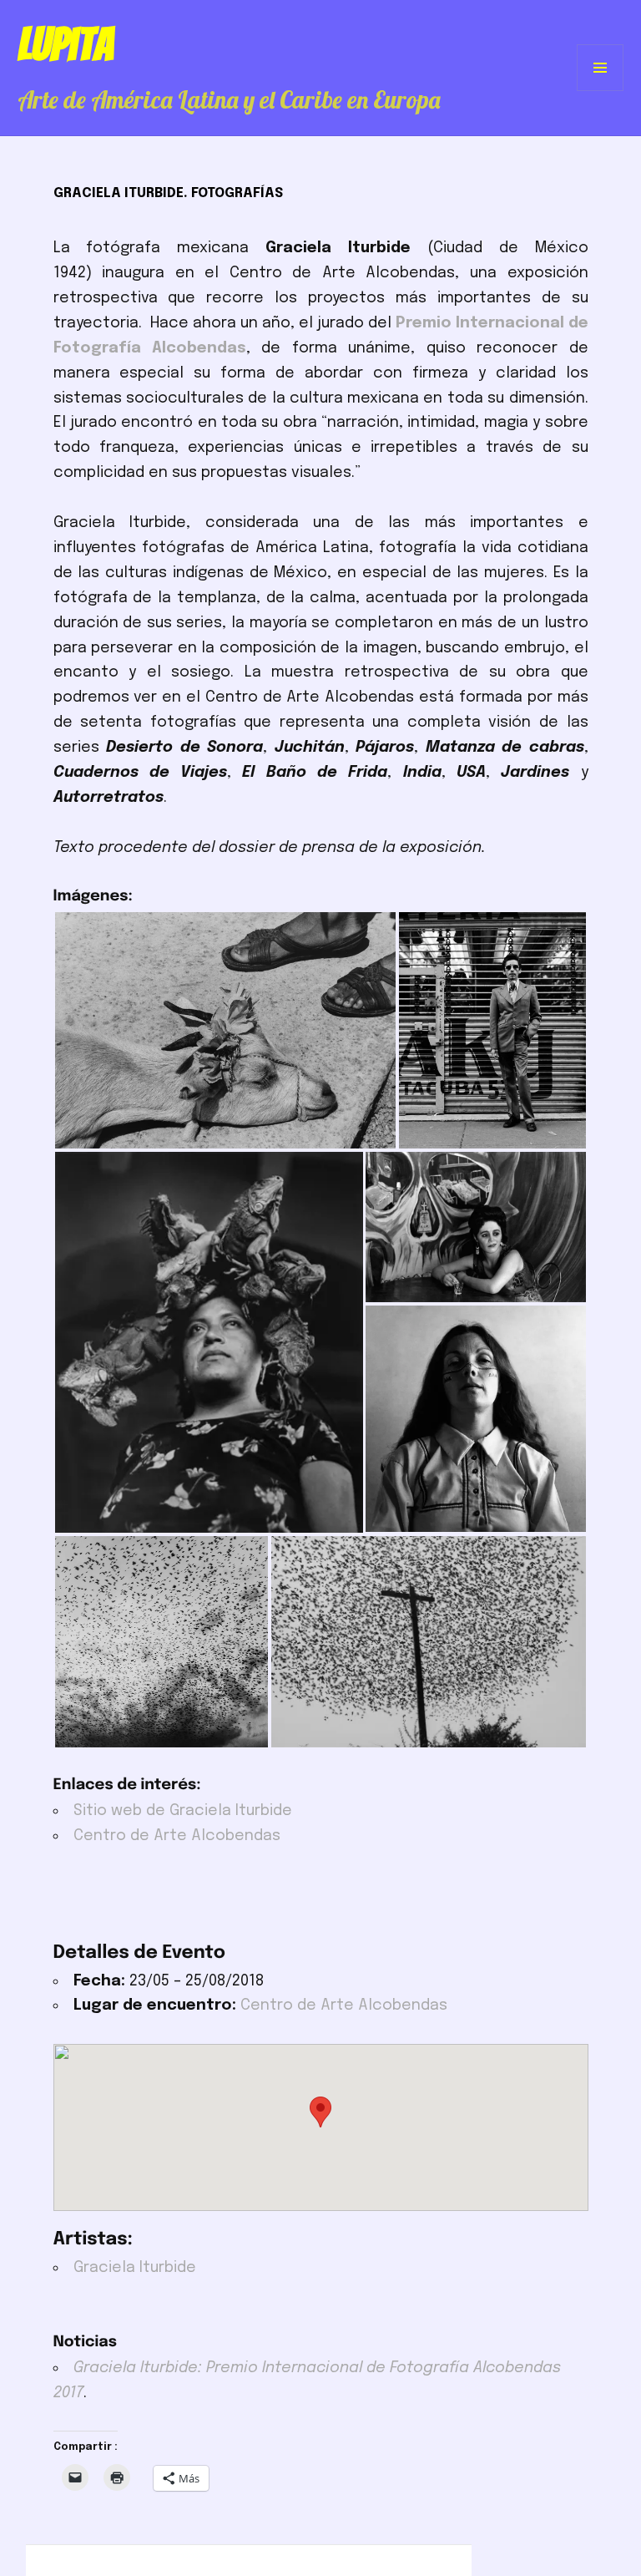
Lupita (66, 44)
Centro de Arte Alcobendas (177, 1836)
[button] (225, 1030)
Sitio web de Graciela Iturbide (183, 1811)
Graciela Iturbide (135, 2268)
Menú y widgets (601, 91)
